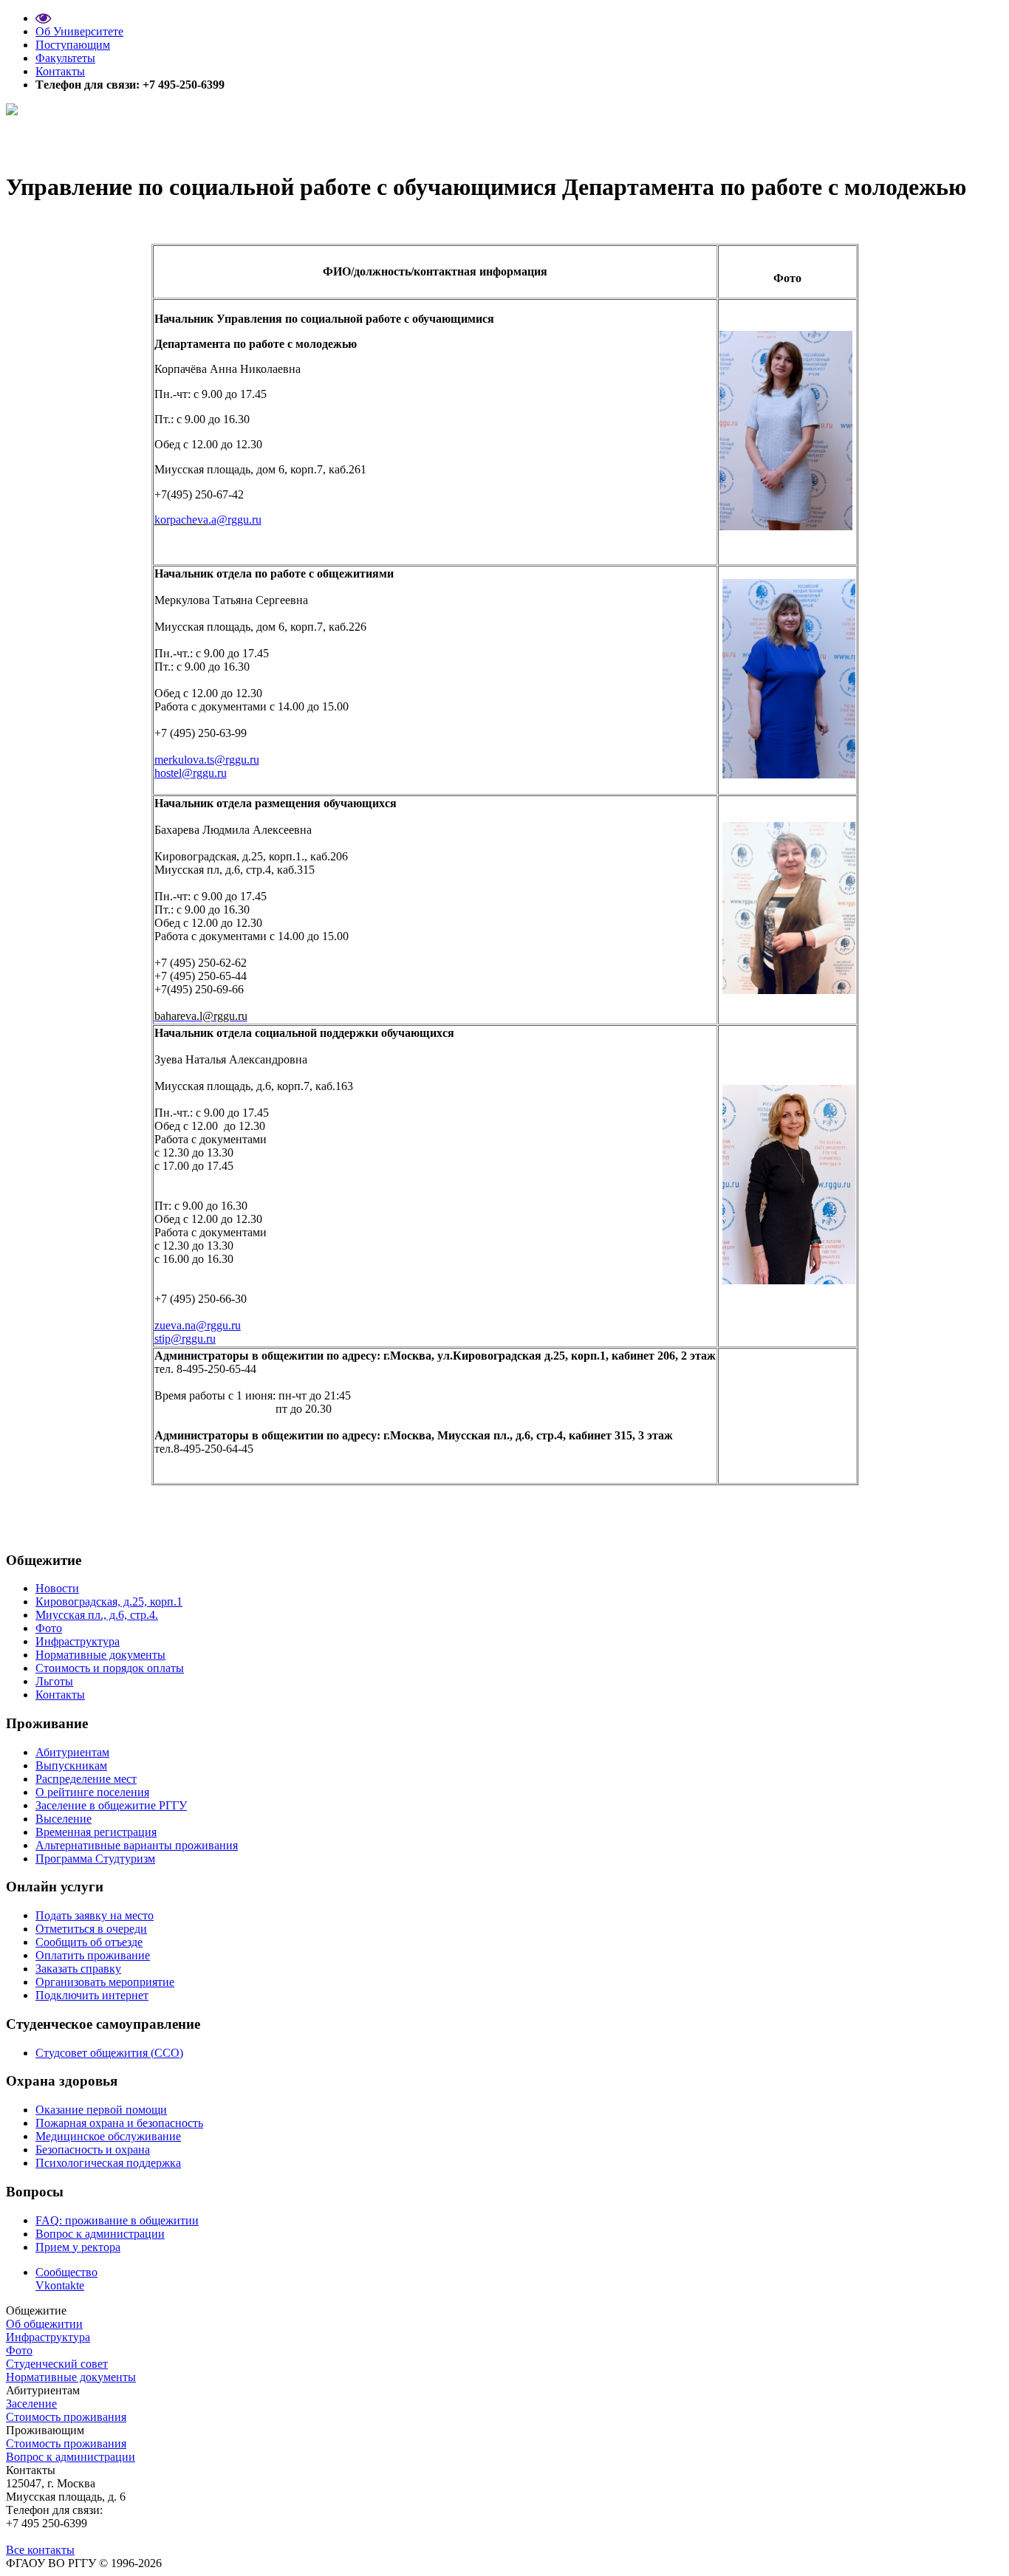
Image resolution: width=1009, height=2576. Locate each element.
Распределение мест (86, 1779)
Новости (57, 1588)
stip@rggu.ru (185, 1339)
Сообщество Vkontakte (66, 2279)
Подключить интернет (92, 1995)
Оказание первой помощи (101, 2110)
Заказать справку (78, 1969)
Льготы (54, 1681)
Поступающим (73, 45)
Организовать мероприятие (105, 1982)
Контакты (60, 71)
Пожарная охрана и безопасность (119, 2123)
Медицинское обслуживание (108, 2136)
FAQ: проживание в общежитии (117, 2220)
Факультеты (65, 58)
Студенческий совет (57, 2364)
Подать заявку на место (95, 1915)
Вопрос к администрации (100, 2234)
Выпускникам (71, 1765)
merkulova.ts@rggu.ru (207, 760)
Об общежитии (44, 2324)
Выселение (64, 1819)
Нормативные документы (100, 1655)
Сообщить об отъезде (89, 1942)
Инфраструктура (78, 1641)
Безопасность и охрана (93, 2149)
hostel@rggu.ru (191, 773)
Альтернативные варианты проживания (137, 1845)
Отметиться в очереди (91, 1929)
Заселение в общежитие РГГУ (111, 1805)
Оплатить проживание (93, 1955)
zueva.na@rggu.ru (198, 1325)
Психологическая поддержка (108, 2163)
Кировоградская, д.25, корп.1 (109, 1602)
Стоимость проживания (66, 2417)
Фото (49, 1628)
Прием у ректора (78, 2247)
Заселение (31, 2404)
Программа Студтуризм (95, 1859)
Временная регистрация (96, 1832)
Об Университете (79, 31)
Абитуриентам (72, 1752)
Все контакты (40, 2550)
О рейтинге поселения (92, 1792)
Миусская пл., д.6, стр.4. (97, 1615)
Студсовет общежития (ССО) (109, 2053)
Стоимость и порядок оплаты (110, 1668)
